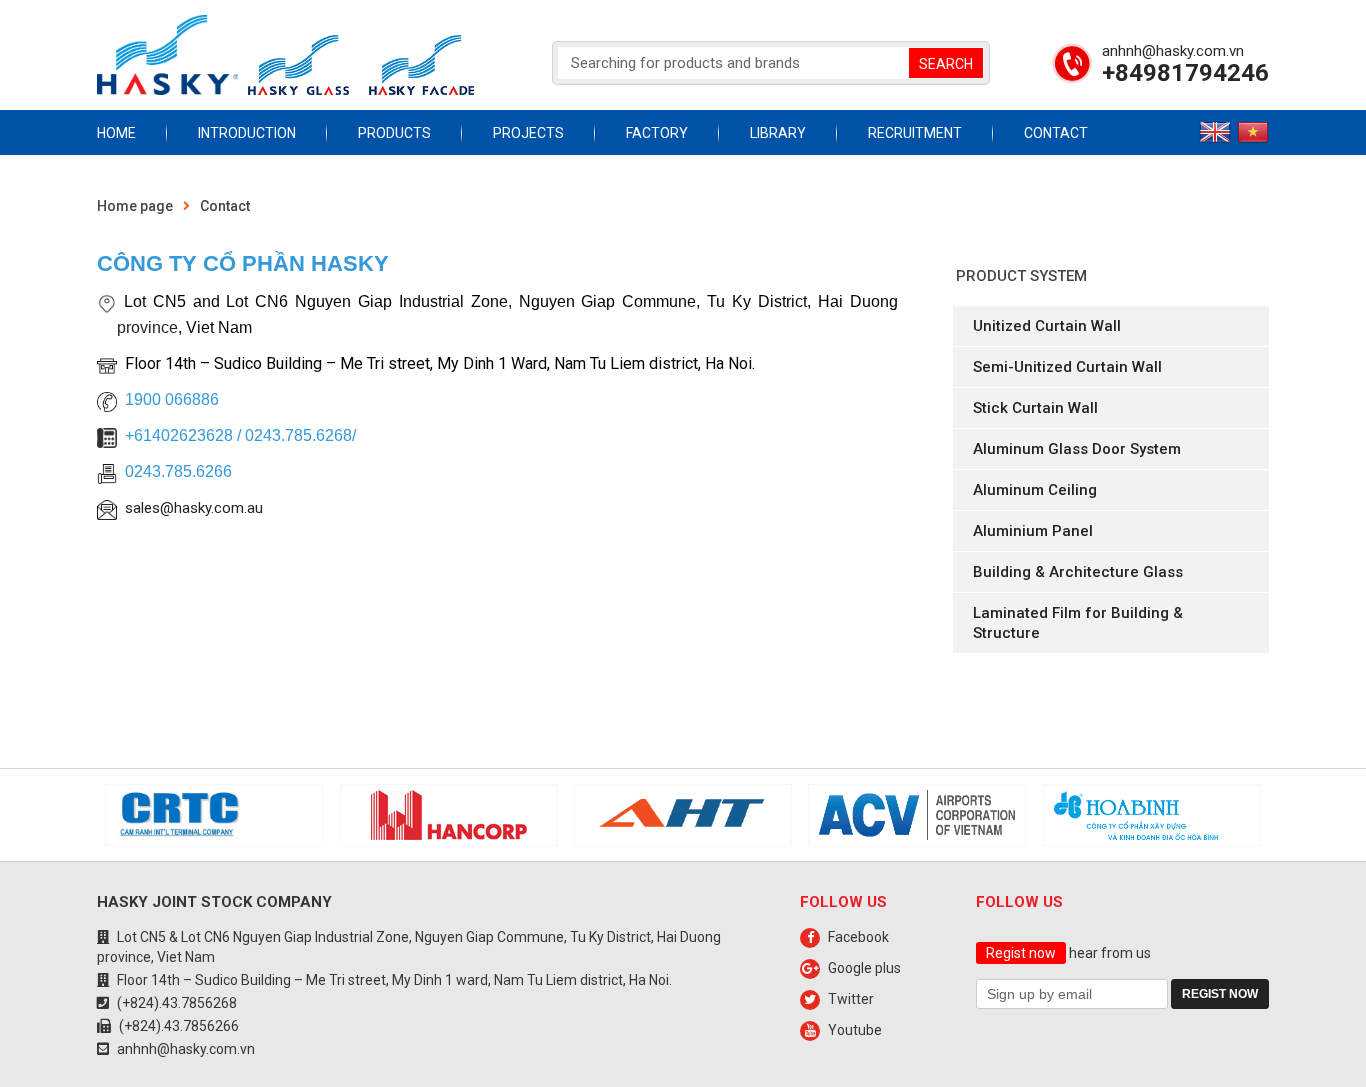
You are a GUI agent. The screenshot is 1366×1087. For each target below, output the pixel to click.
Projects (528, 133)
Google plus (864, 968)
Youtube (855, 1030)
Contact (1056, 133)
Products (394, 133)
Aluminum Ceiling (1035, 490)
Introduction (247, 133)
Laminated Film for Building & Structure (1078, 623)
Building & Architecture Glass (1078, 572)
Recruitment (915, 133)
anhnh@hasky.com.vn (1173, 51)
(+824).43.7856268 (177, 1003)
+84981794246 (1185, 73)
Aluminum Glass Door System (1077, 449)
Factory (657, 133)
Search (946, 64)
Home (116, 133)
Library (778, 133)
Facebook (858, 937)
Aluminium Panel (1033, 531)
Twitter (851, 999)
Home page (135, 206)
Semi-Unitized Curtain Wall (1067, 367)
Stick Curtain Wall (1035, 408)
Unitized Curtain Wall (1047, 326)
